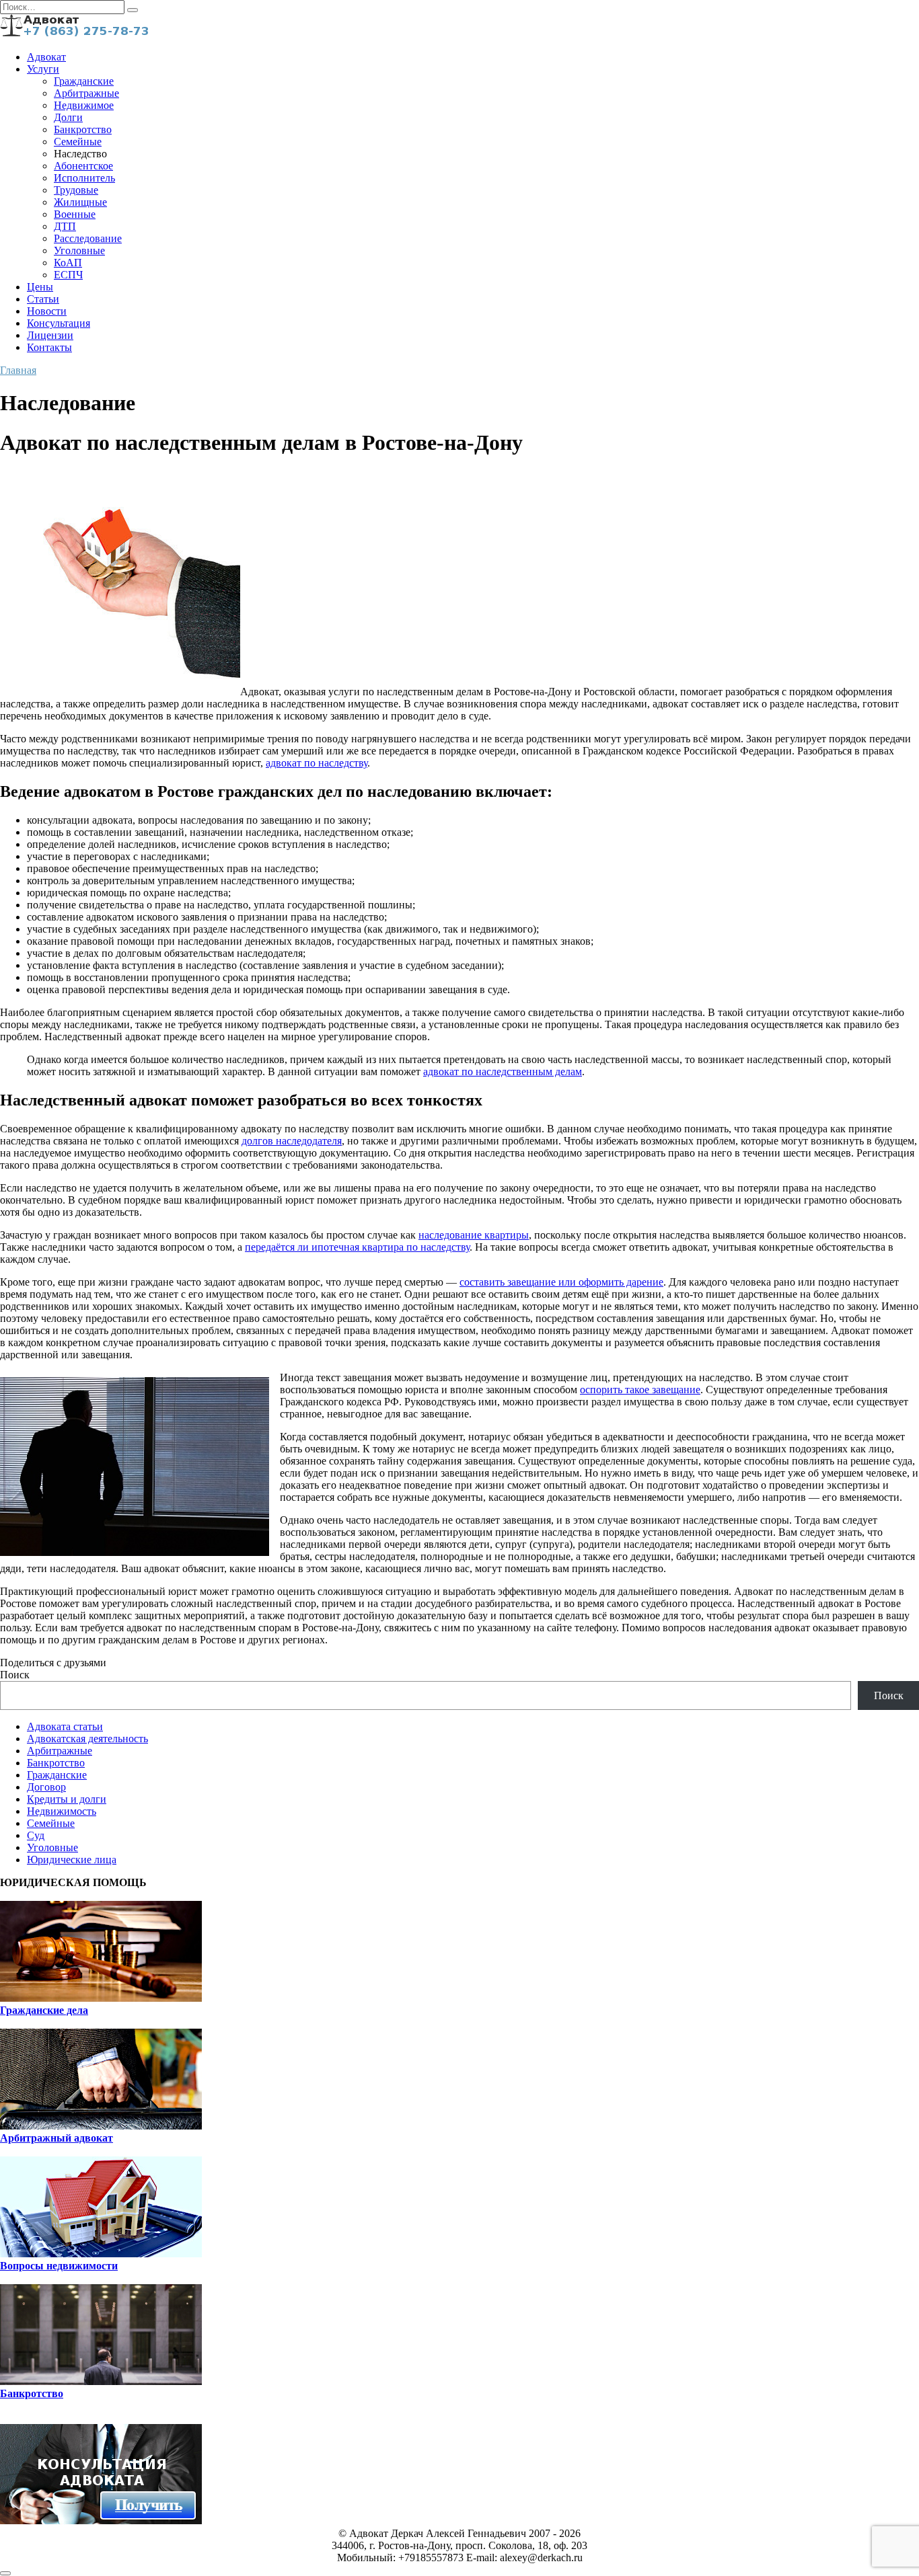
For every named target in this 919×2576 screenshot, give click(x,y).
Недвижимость (62, 1811)
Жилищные (80, 202)
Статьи (43, 299)
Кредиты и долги (67, 1799)
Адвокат (46, 57)
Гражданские (84, 81)
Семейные (78, 142)
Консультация (59, 323)
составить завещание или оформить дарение (561, 1282)
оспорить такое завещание (640, 1390)
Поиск (15, 1675)
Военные (75, 214)
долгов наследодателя (292, 1141)
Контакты (49, 347)
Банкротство (83, 129)
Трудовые (76, 190)
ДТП (65, 226)
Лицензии (50, 335)
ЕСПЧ (68, 275)
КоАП (68, 263)
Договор (46, 1787)
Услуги (43, 69)
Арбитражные (86, 93)
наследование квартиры (474, 1235)
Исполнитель (84, 178)
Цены (40, 287)
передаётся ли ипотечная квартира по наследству (357, 1247)
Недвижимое (84, 105)
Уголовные (79, 250)
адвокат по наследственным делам (503, 1071)
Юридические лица (72, 1860)
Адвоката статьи (65, 1726)
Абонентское (83, 166)
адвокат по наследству (317, 763)
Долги (68, 117)
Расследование (88, 238)
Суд (36, 1835)
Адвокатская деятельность (87, 1739)
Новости (47, 311)
